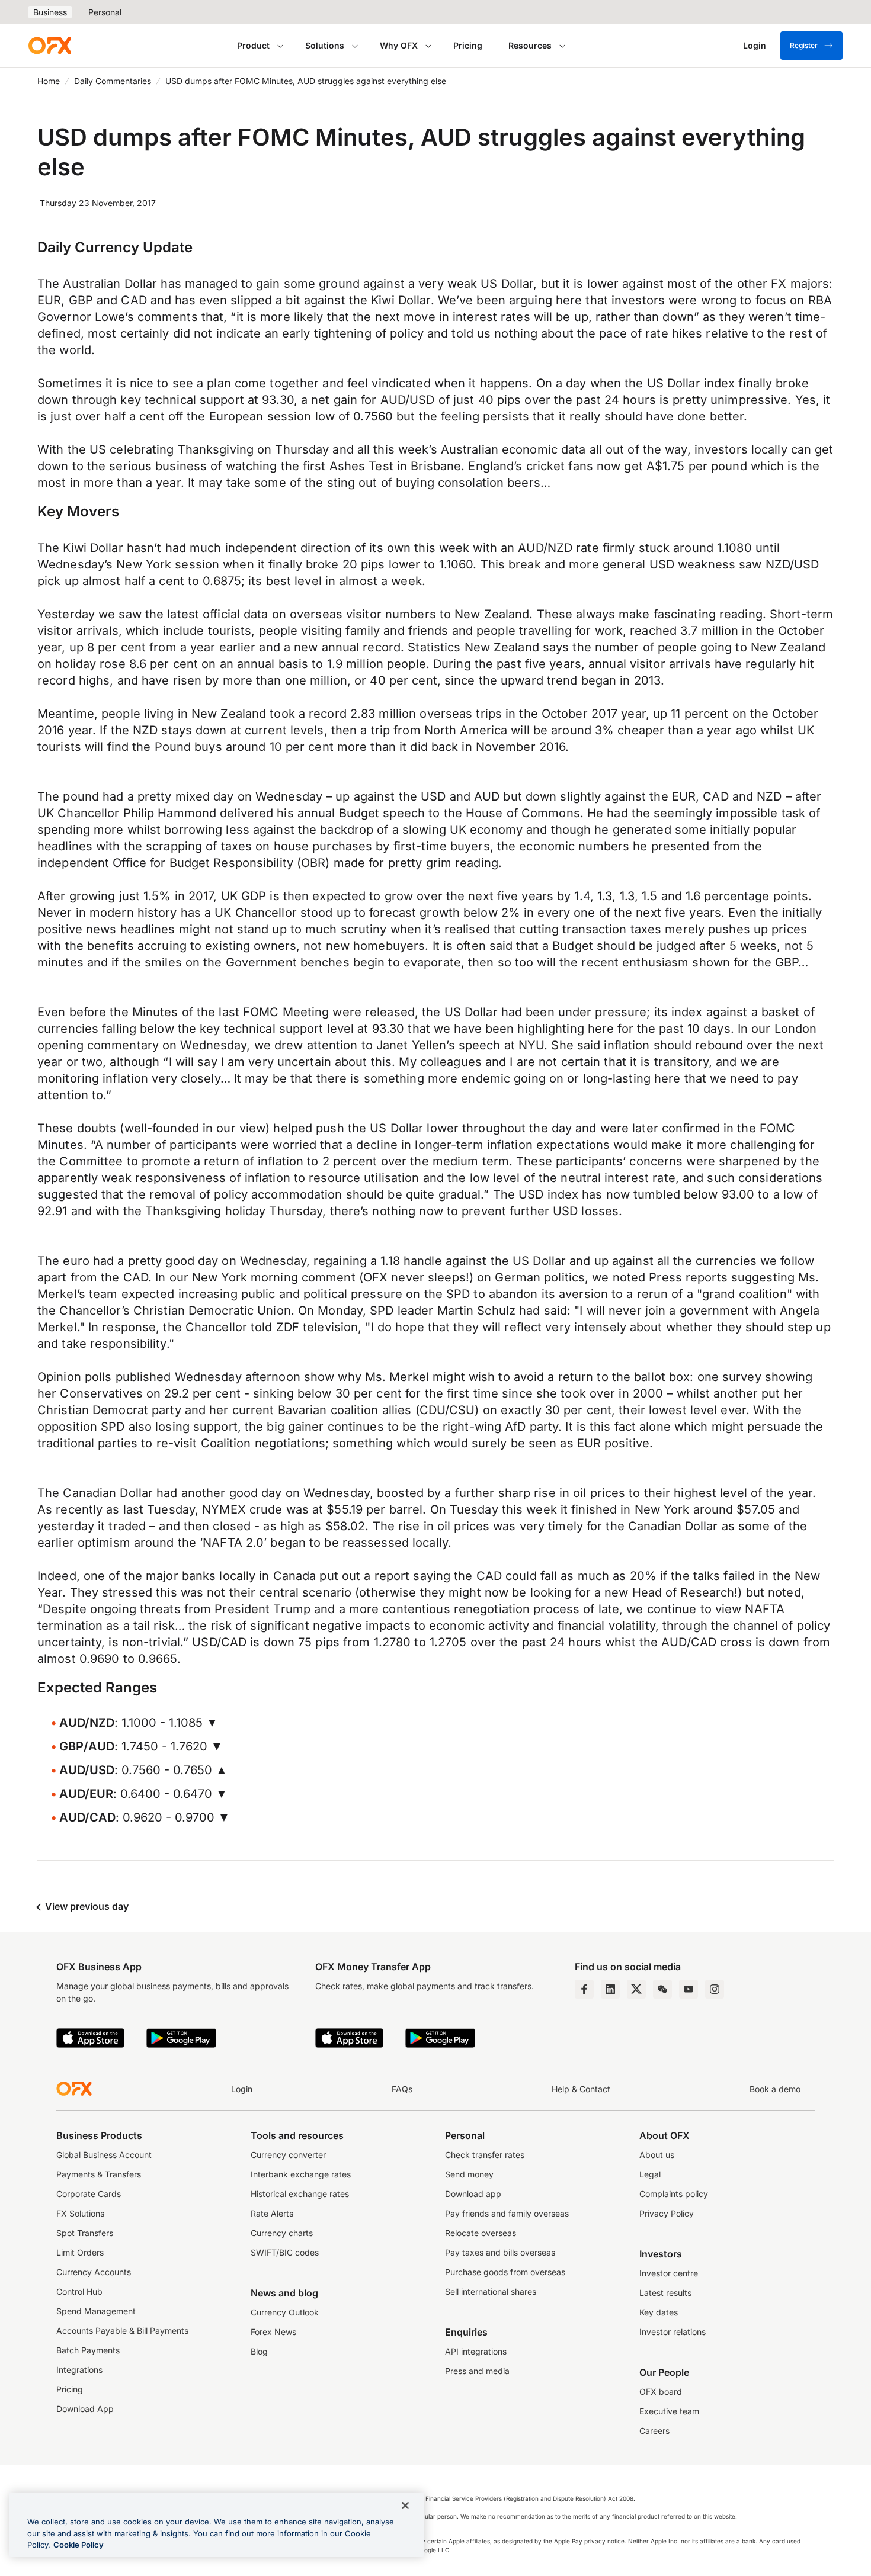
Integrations (79, 2370)
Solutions (325, 45)
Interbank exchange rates (301, 2174)
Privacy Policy (667, 2213)
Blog (259, 2351)
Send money (469, 2174)
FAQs (402, 2089)
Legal (650, 2174)
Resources (530, 45)
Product (253, 45)
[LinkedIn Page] (610, 1989)
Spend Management (96, 2311)
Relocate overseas (481, 2233)
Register (804, 45)
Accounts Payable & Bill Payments (122, 2331)
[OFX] (50, 46)
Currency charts (282, 2233)
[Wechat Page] (662, 1989)
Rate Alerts (272, 2213)
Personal (105, 12)
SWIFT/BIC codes (285, 2252)
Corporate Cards (89, 2194)
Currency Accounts (94, 2272)
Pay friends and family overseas (507, 2213)
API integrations (476, 2351)
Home (49, 81)
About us (657, 2155)
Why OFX (399, 45)
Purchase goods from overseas (505, 2272)
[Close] (405, 2506)
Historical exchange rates (300, 2194)
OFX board (661, 2392)
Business (50, 12)
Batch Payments (88, 2350)
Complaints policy (674, 2194)
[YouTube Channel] (689, 1989)
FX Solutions (80, 2213)
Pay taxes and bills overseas (500, 2252)
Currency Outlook (285, 2312)
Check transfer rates (485, 2155)
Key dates (659, 2312)
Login (242, 2089)
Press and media (477, 2371)
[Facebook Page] (584, 1989)
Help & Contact (581, 2089)
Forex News (273, 2332)
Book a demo (775, 2089)
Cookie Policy (79, 2545)
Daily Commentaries (113, 81)
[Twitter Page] (636, 1989)
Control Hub (79, 2291)
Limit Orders (80, 2252)
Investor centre (669, 2273)
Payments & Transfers (99, 2174)
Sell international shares (491, 2291)
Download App (85, 2409)
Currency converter (288, 2155)
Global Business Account (104, 2155)
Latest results (665, 2293)
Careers (654, 2431)
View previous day (86, 1906)
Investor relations (673, 2332)
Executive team (669, 2411)
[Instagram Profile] (715, 1989)
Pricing (468, 45)
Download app (473, 2194)
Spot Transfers (85, 2233)
